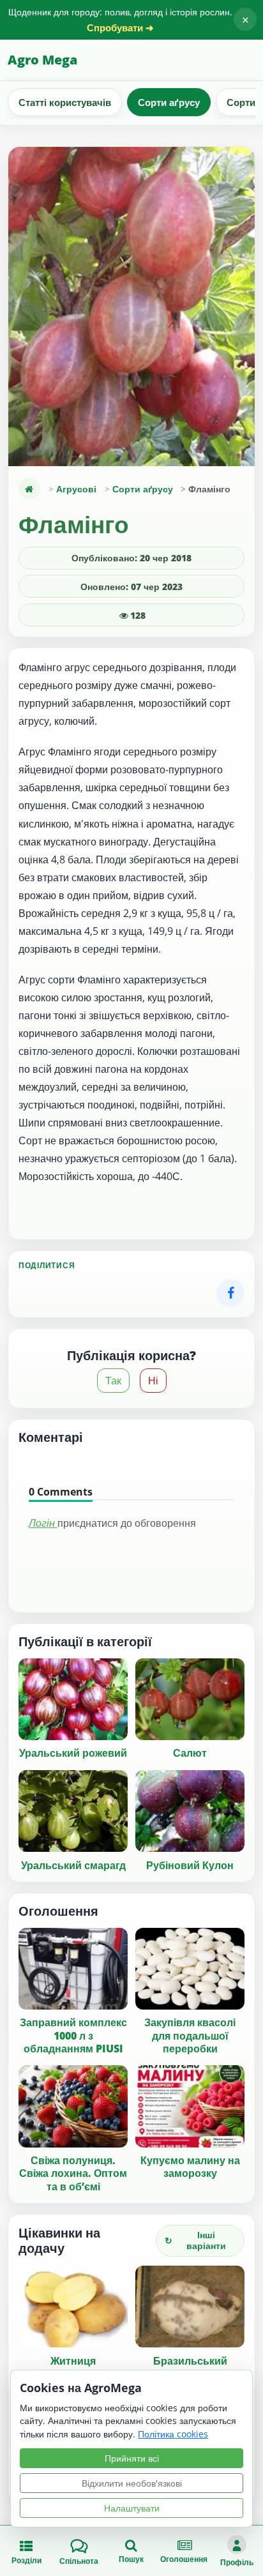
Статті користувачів (65, 102)
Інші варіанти (195, 2240)
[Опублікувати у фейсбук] (230, 1293)
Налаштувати (132, 2508)
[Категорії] (29, 489)
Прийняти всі (132, 2458)
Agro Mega (42, 60)
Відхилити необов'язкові (132, 2483)
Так (113, 1381)
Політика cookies (173, 2434)
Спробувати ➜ (120, 28)
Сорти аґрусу (169, 102)
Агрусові (76, 489)
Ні (153, 1381)
